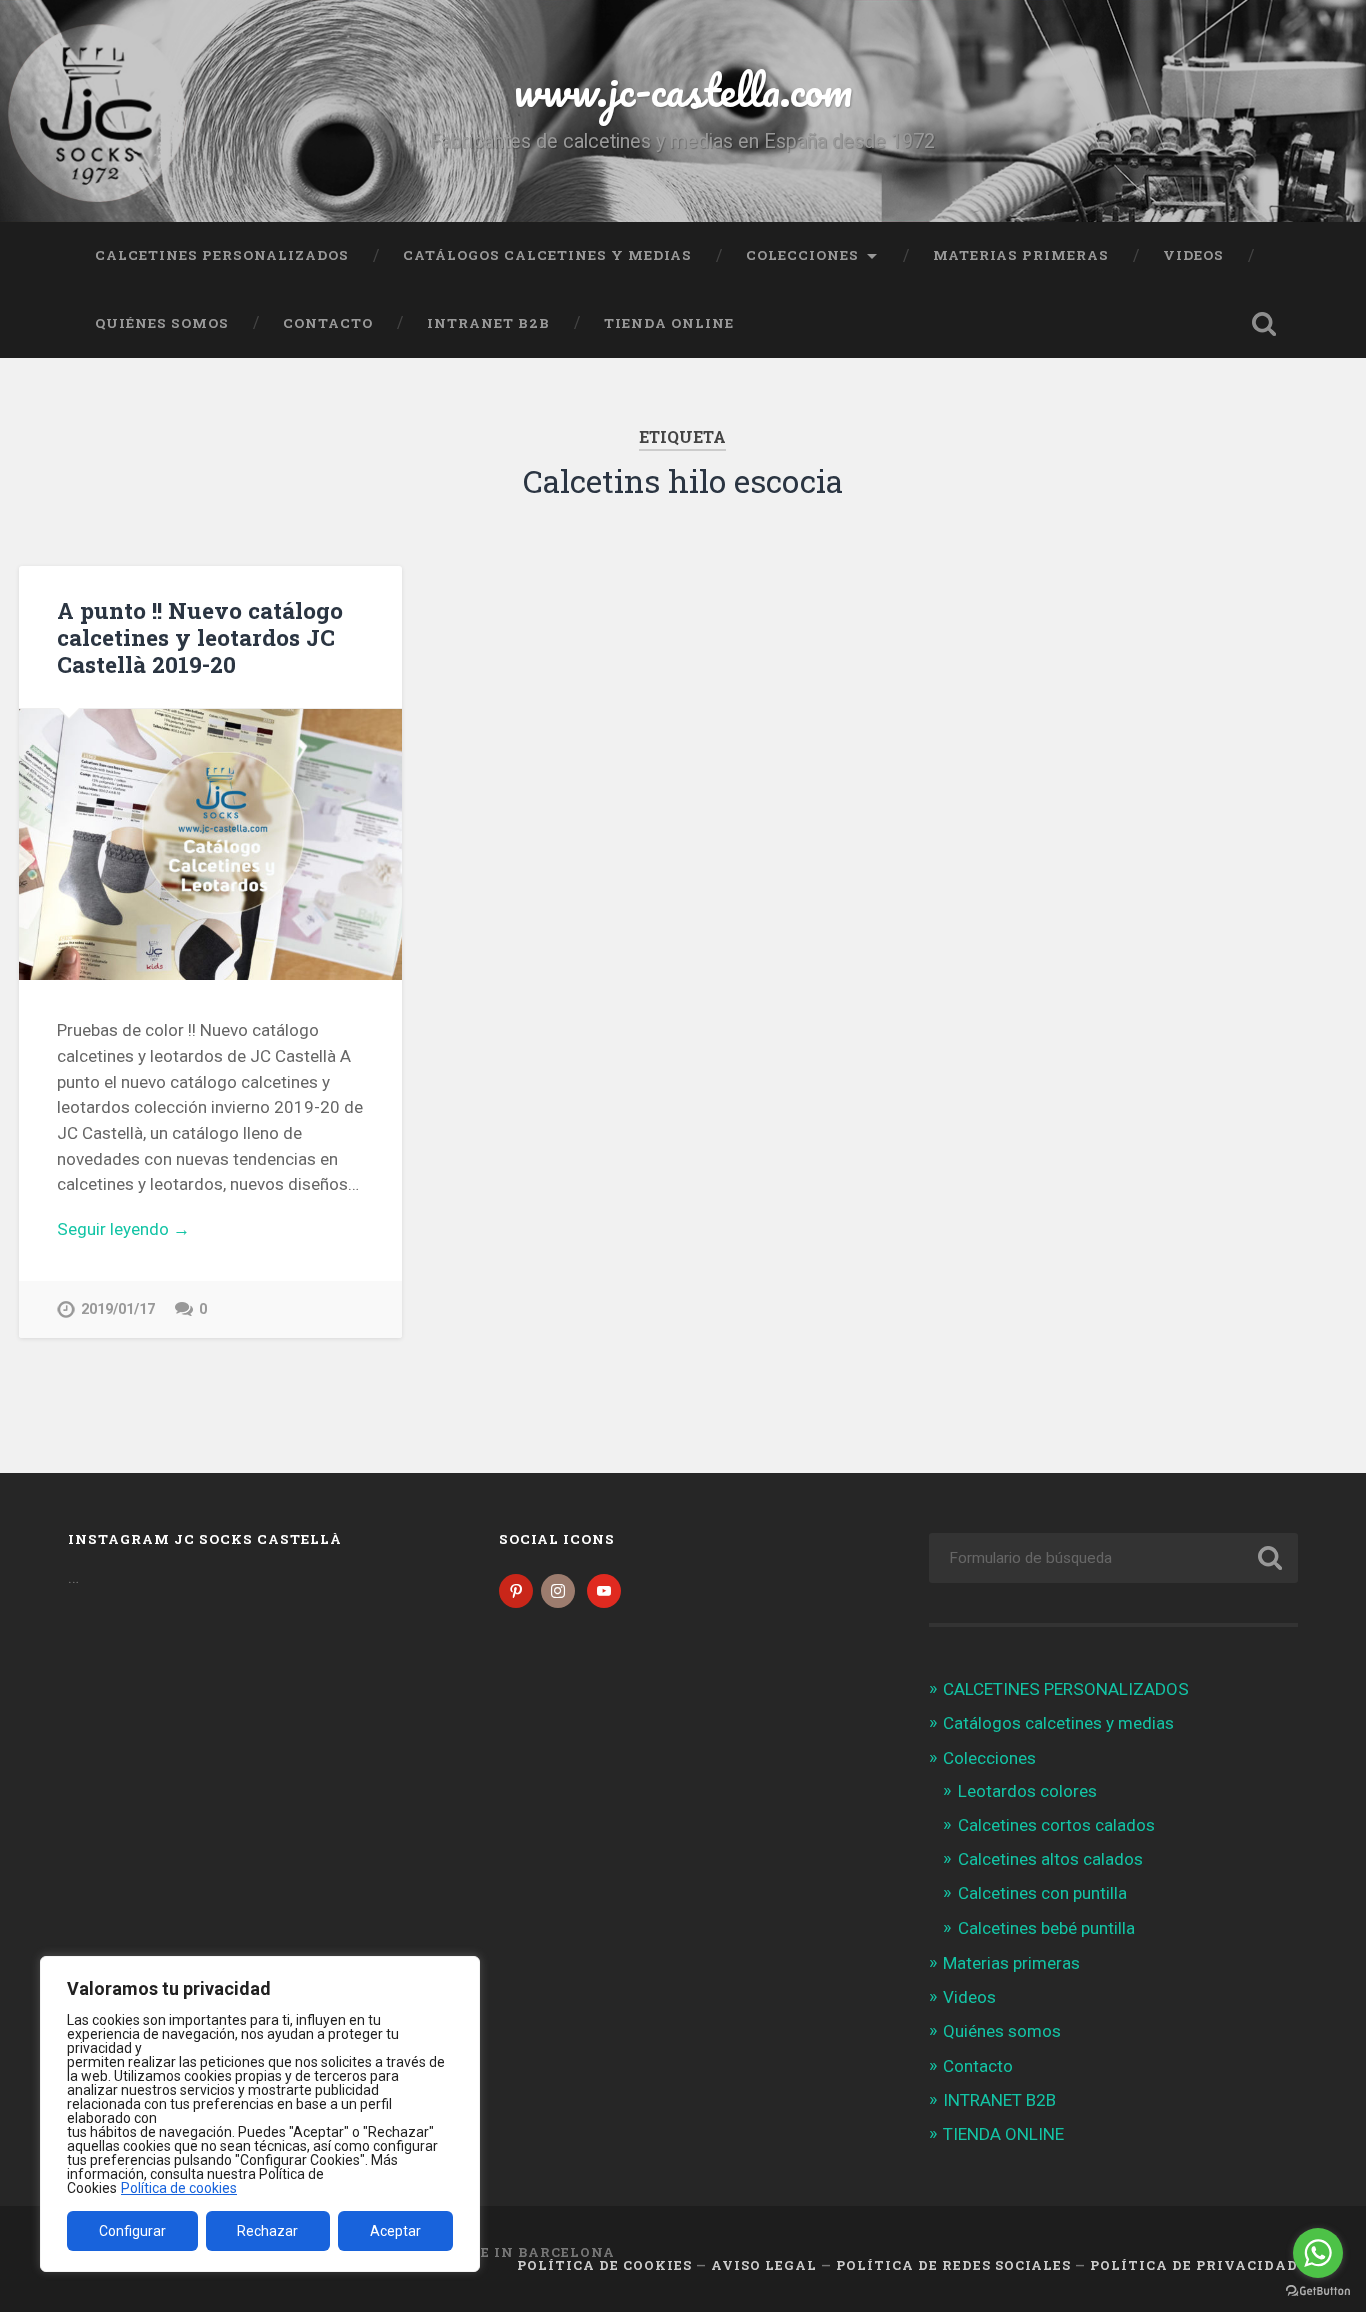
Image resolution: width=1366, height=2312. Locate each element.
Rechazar (267, 2231)
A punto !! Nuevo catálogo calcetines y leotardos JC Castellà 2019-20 (200, 637)
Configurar (132, 2231)
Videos (1193, 255)
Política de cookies (179, 2188)
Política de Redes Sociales (953, 2265)
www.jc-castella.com (683, 89)
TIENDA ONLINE (669, 323)
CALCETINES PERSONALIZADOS (222, 255)
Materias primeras (1021, 255)
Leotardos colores (1027, 1791)
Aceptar (395, 2231)
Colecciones (802, 255)
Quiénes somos (162, 323)
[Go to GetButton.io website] (1318, 2291)
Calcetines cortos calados (1056, 1825)
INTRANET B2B (488, 323)
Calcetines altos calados (1050, 1859)
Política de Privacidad (1194, 2265)
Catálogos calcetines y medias (547, 255)
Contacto (328, 323)
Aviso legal (764, 2265)
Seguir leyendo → (123, 1229)
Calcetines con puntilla (1042, 1893)
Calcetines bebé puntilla (1046, 1928)
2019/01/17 (118, 1309)
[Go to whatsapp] (1318, 2253)
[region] (260, 2114)
